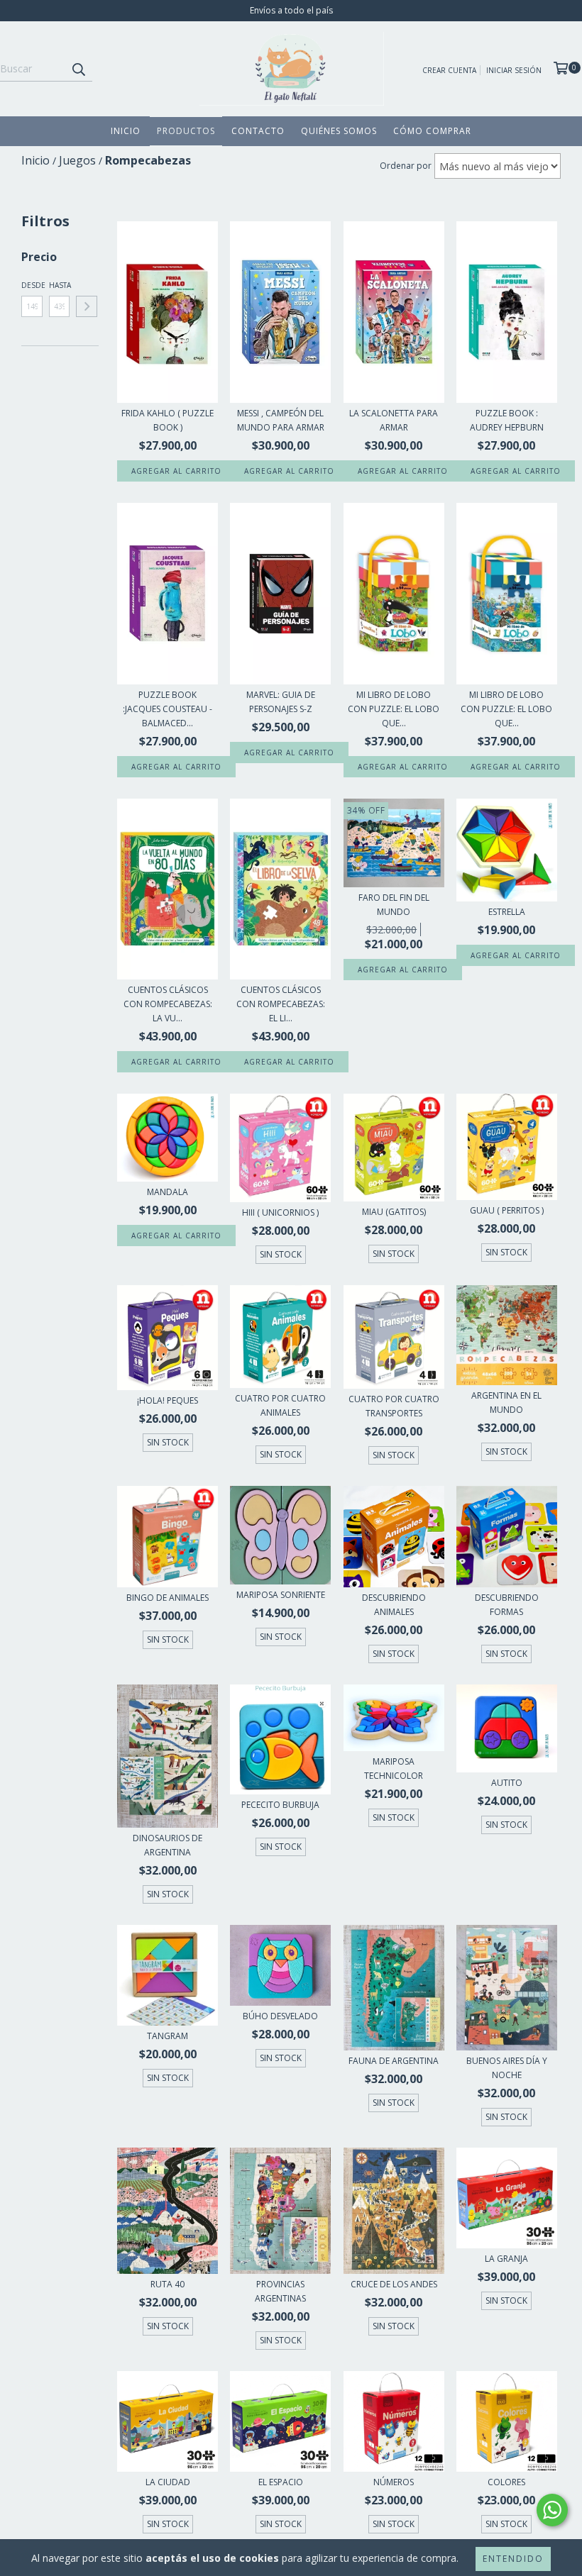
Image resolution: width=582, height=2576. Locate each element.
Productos (186, 131)
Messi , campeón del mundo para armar (281, 420)
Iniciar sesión (514, 70)
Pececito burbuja (280, 1805)
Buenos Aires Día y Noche (507, 2068)
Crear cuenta (449, 70)
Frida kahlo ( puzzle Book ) (168, 420)
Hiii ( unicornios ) (280, 1212)
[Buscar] (78, 69)
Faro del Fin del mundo (394, 905)
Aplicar (87, 306)
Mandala (168, 1192)
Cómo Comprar (432, 131)
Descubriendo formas (507, 1605)
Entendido (513, 2559)
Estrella (507, 912)
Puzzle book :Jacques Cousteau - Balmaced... (168, 709)
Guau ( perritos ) (507, 1210)
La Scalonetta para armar (394, 420)
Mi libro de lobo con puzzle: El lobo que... (394, 709)
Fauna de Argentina (394, 2061)
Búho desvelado (280, 2016)
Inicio (126, 131)
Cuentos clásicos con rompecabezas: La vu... (168, 1004)
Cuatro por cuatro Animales (280, 1405)
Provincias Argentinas (280, 2291)
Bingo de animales (168, 1598)
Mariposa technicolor (394, 1769)
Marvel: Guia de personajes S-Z (281, 702)
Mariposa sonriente (281, 1595)
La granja (506, 2259)
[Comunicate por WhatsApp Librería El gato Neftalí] (552, 2510)
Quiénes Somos (339, 131)
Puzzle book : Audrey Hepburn (507, 420)
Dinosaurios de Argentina (168, 1845)
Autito (507, 1783)
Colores (506, 2482)
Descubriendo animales (394, 1605)
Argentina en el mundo (506, 1403)
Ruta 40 (168, 2284)
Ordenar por (406, 166)
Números (394, 2482)
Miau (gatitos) (394, 1212)
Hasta (60, 285)
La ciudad (168, 2482)
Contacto (258, 131)
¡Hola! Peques (168, 1400)
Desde (32, 285)
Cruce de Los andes (394, 2284)
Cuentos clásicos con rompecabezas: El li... (281, 1004)
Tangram (168, 2036)
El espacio (281, 2482)
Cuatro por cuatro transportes (394, 1406)
